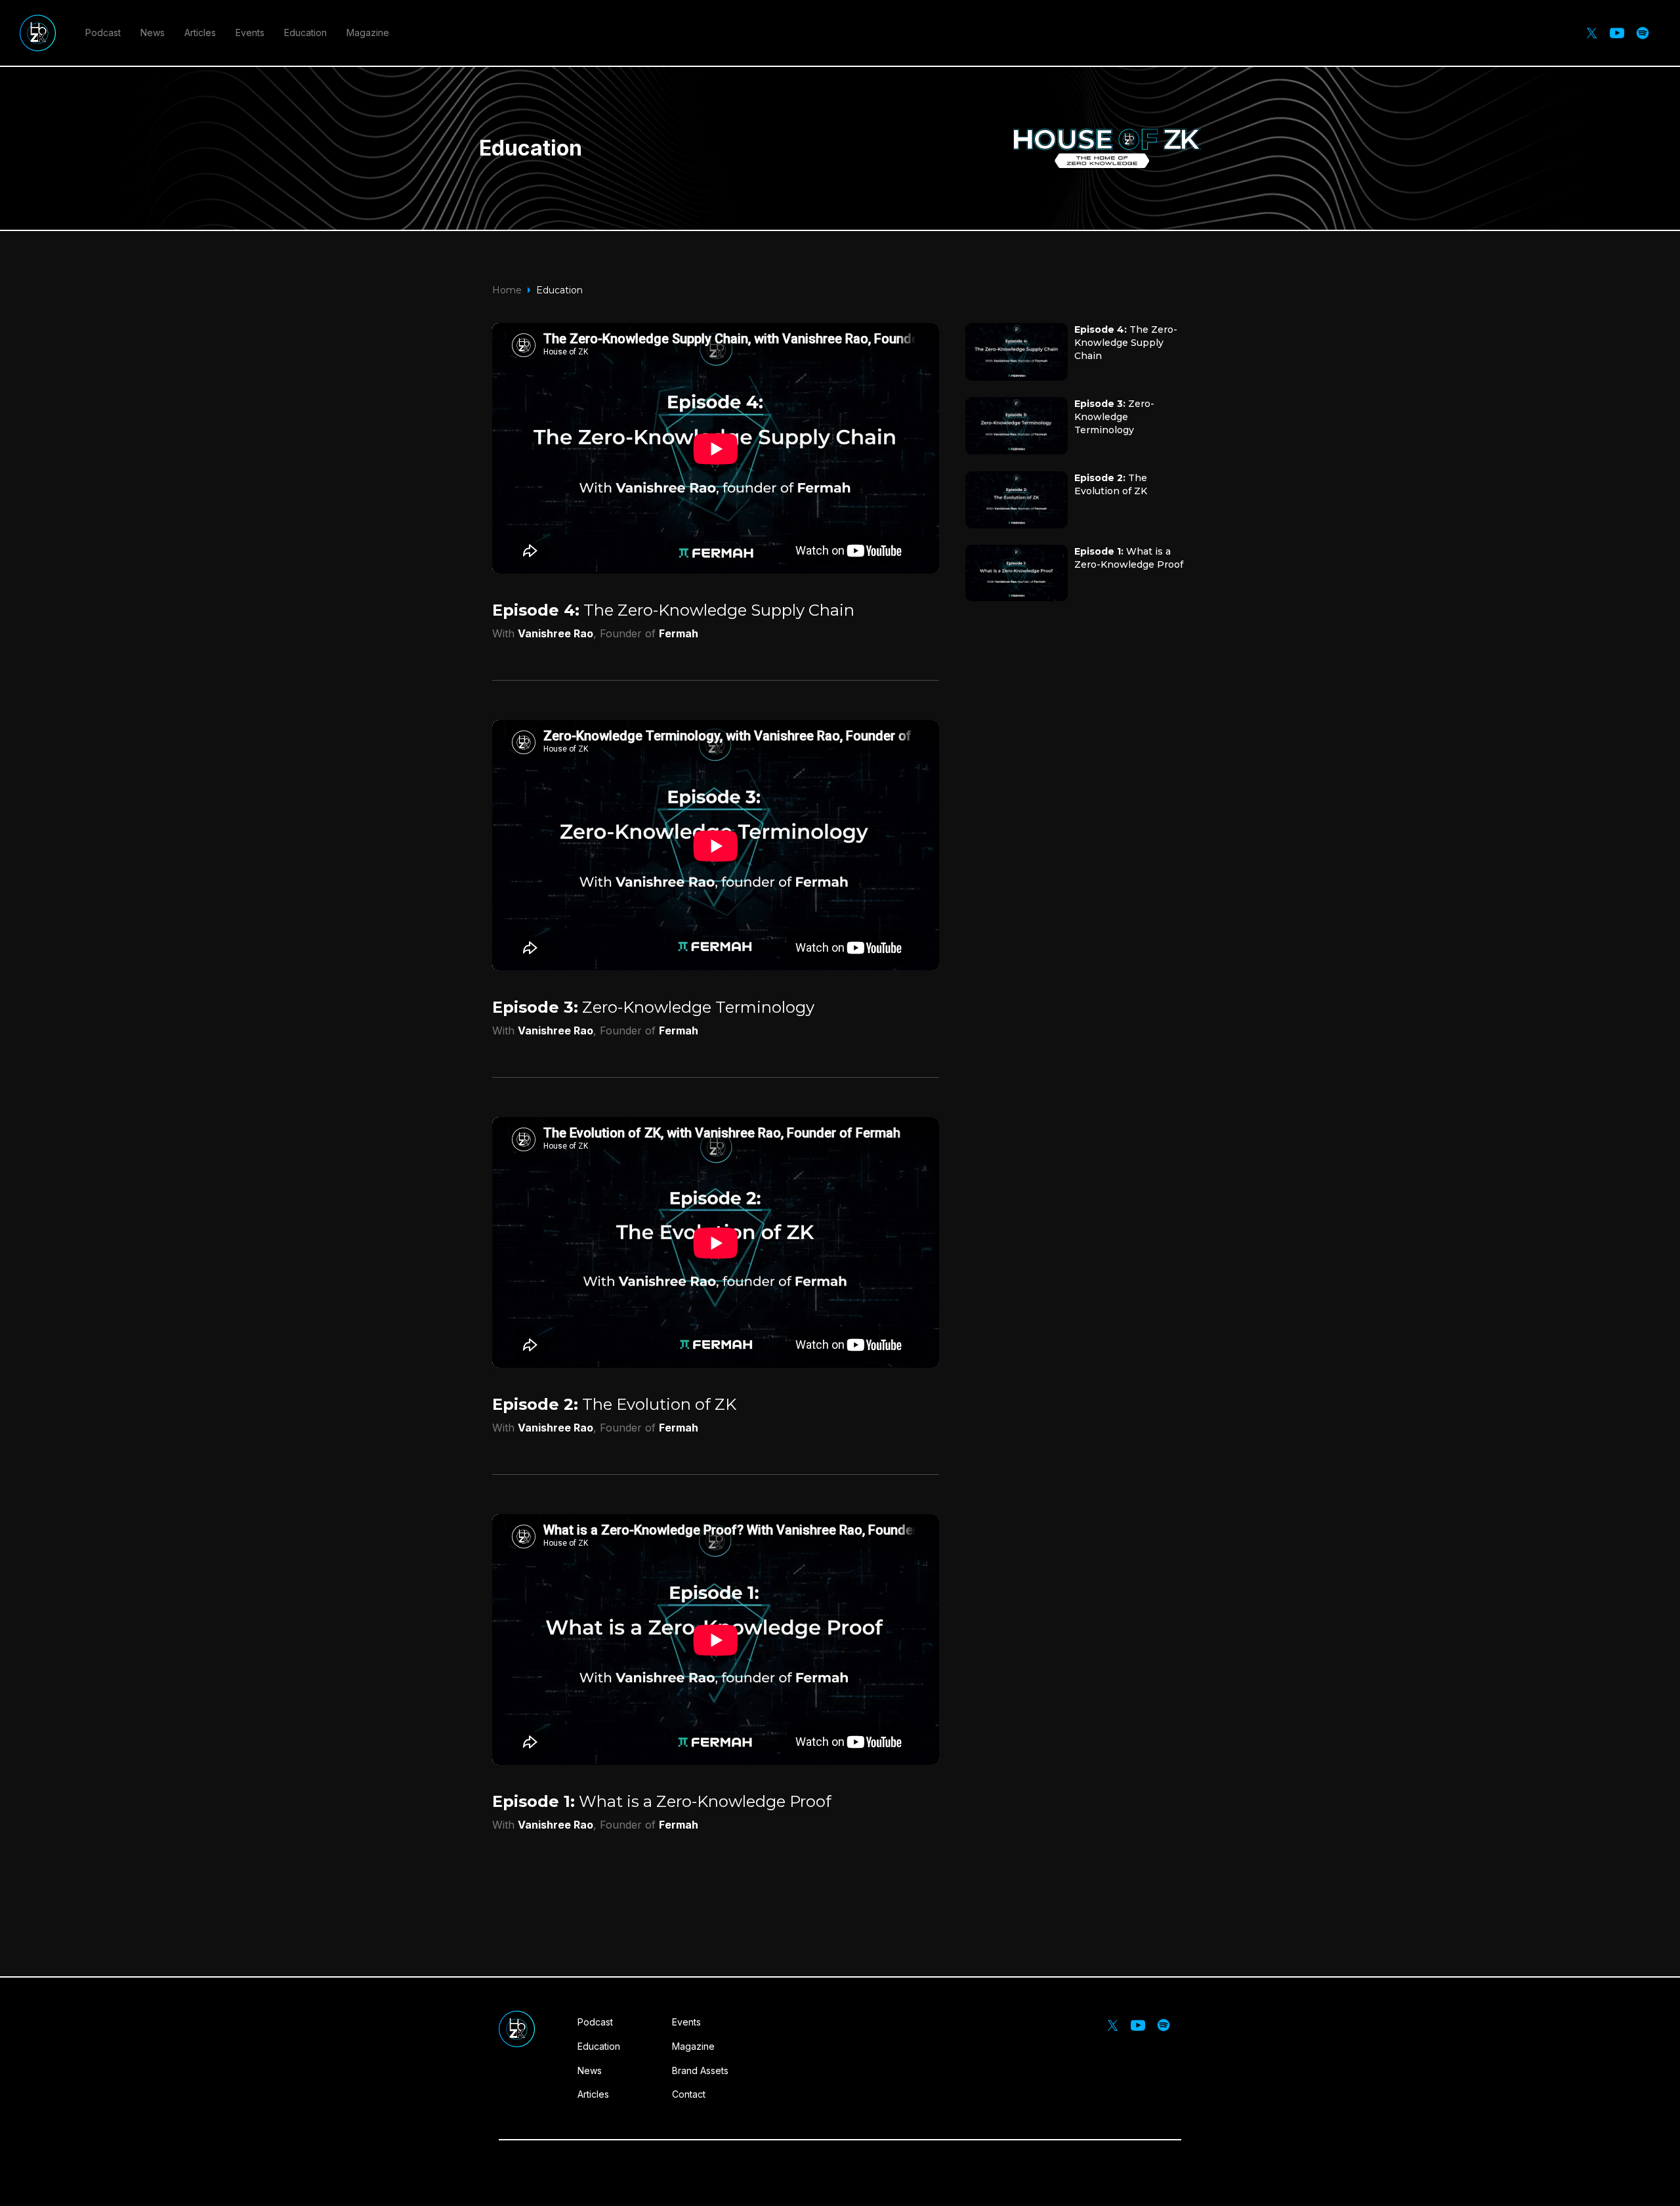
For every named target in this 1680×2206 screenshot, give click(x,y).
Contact (689, 2094)
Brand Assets (700, 2070)
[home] (38, 33)
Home (507, 290)
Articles (200, 32)
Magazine (368, 32)
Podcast (103, 32)
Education (305, 32)
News (153, 32)
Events (250, 32)
